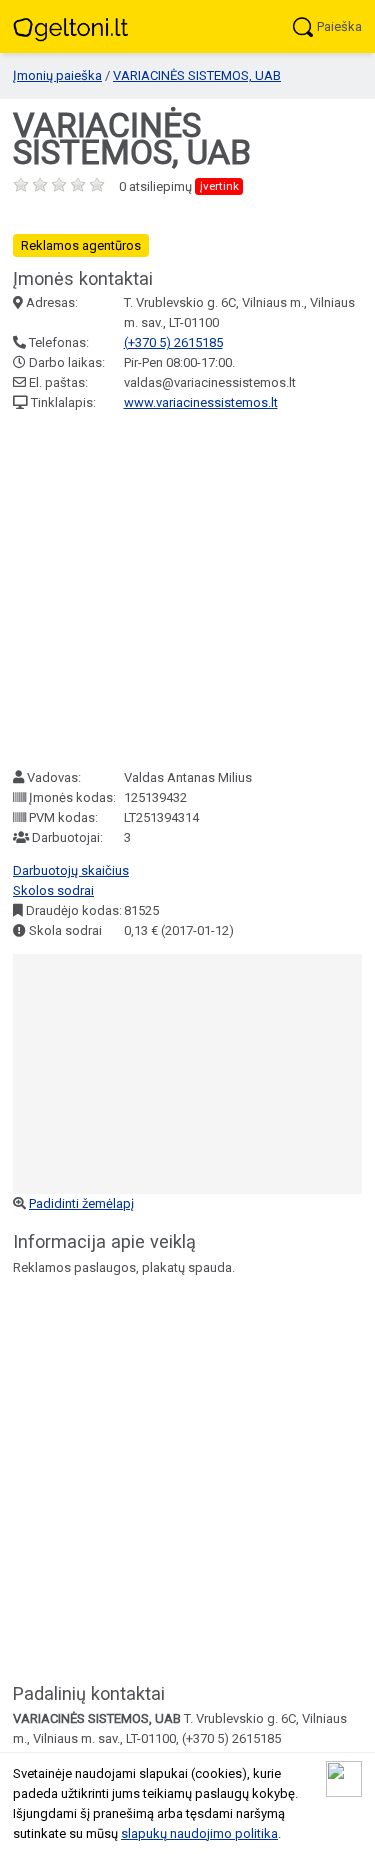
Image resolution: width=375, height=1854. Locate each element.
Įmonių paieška (57, 75)
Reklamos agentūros (81, 245)
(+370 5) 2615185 (173, 342)
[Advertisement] (187, 590)
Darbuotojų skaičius (71, 870)
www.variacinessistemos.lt (201, 402)
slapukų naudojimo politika (199, 1833)
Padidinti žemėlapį (81, 1203)
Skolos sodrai (53, 890)
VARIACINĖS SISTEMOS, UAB (197, 75)
